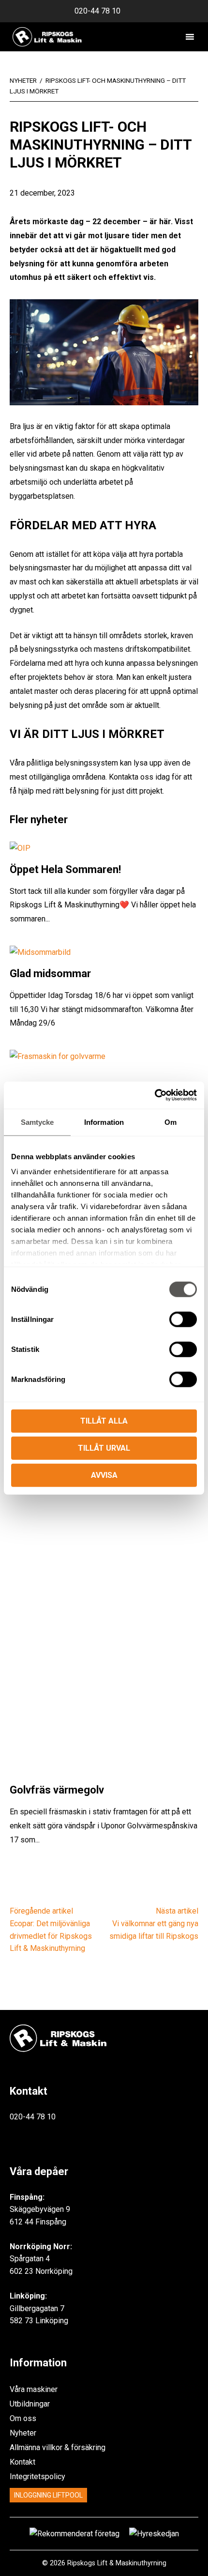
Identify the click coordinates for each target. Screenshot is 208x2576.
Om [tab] (171, 1122)
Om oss (23, 2418)
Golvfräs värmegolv (57, 1790)
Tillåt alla (104, 1420)
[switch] (183, 1319)
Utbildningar (30, 2404)
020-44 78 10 (97, 11)
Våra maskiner (34, 2389)
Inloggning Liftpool (48, 2495)
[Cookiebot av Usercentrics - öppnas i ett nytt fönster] (155, 1095)
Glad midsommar (50, 974)
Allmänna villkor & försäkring (58, 2447)
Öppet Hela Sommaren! (65, 869)
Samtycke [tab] (37, 1122)
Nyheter (23, 2433)
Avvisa (104, 1475)
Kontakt (22, 2462)
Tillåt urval (104, 1448)
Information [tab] (104, 1122)
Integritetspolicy (37, 2476)
